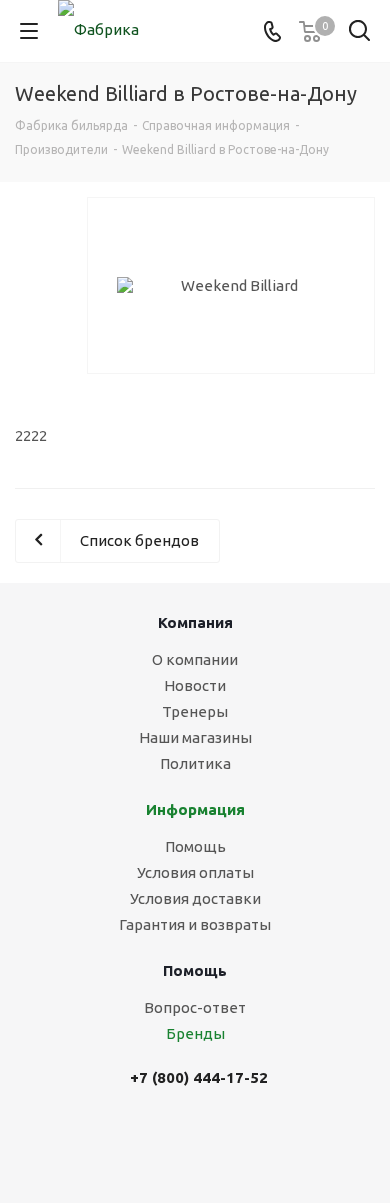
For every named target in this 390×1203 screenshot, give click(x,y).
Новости (195, 685)
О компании (195, 659)
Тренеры (195, 711)
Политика (195, 763)
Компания (195, 622)
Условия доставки (195, 898)
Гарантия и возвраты (195, 924)
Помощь (195, 846)
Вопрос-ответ (195, 1007)
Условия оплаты (195, 872)
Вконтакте (178, 1140)
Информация (195, 809)
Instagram (228, 1140)
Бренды (195, 1033)
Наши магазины (195, 737)
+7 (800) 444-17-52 (199, 1077)
